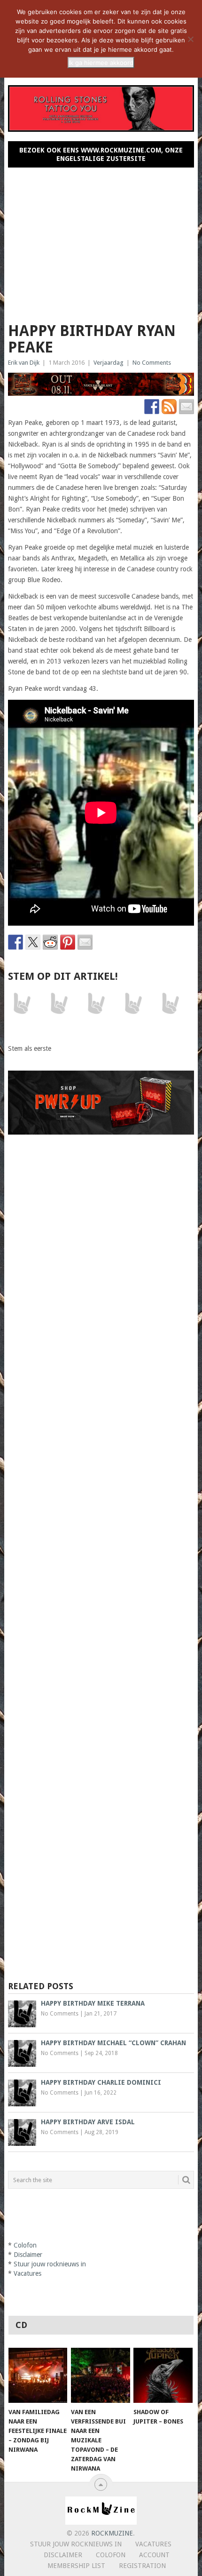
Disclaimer (28, 2255)
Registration (142, 2566)
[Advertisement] (101, 241)
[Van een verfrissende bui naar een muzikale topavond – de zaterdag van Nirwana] (100, 2375)
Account (154, 2555)
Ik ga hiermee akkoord (101, 63)
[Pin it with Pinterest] (68, 942)
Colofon (25, 2245)
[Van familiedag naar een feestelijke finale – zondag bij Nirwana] (38, 2375)
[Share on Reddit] (50, 942)
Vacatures (27, 2273)
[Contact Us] (186, 407)
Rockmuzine (112, 2533)
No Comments (152, 363)
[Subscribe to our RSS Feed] (169, 407)
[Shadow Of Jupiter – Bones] (163, 2375)
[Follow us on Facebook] (152, 407)
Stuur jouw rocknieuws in (50, 2264)
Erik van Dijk (24, 363)
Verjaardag (109, 363)
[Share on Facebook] (16, 942)
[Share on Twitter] (33, 942)
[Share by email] (85, 942)
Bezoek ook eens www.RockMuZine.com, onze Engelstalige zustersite (101, 154)
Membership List (76, 2566)
